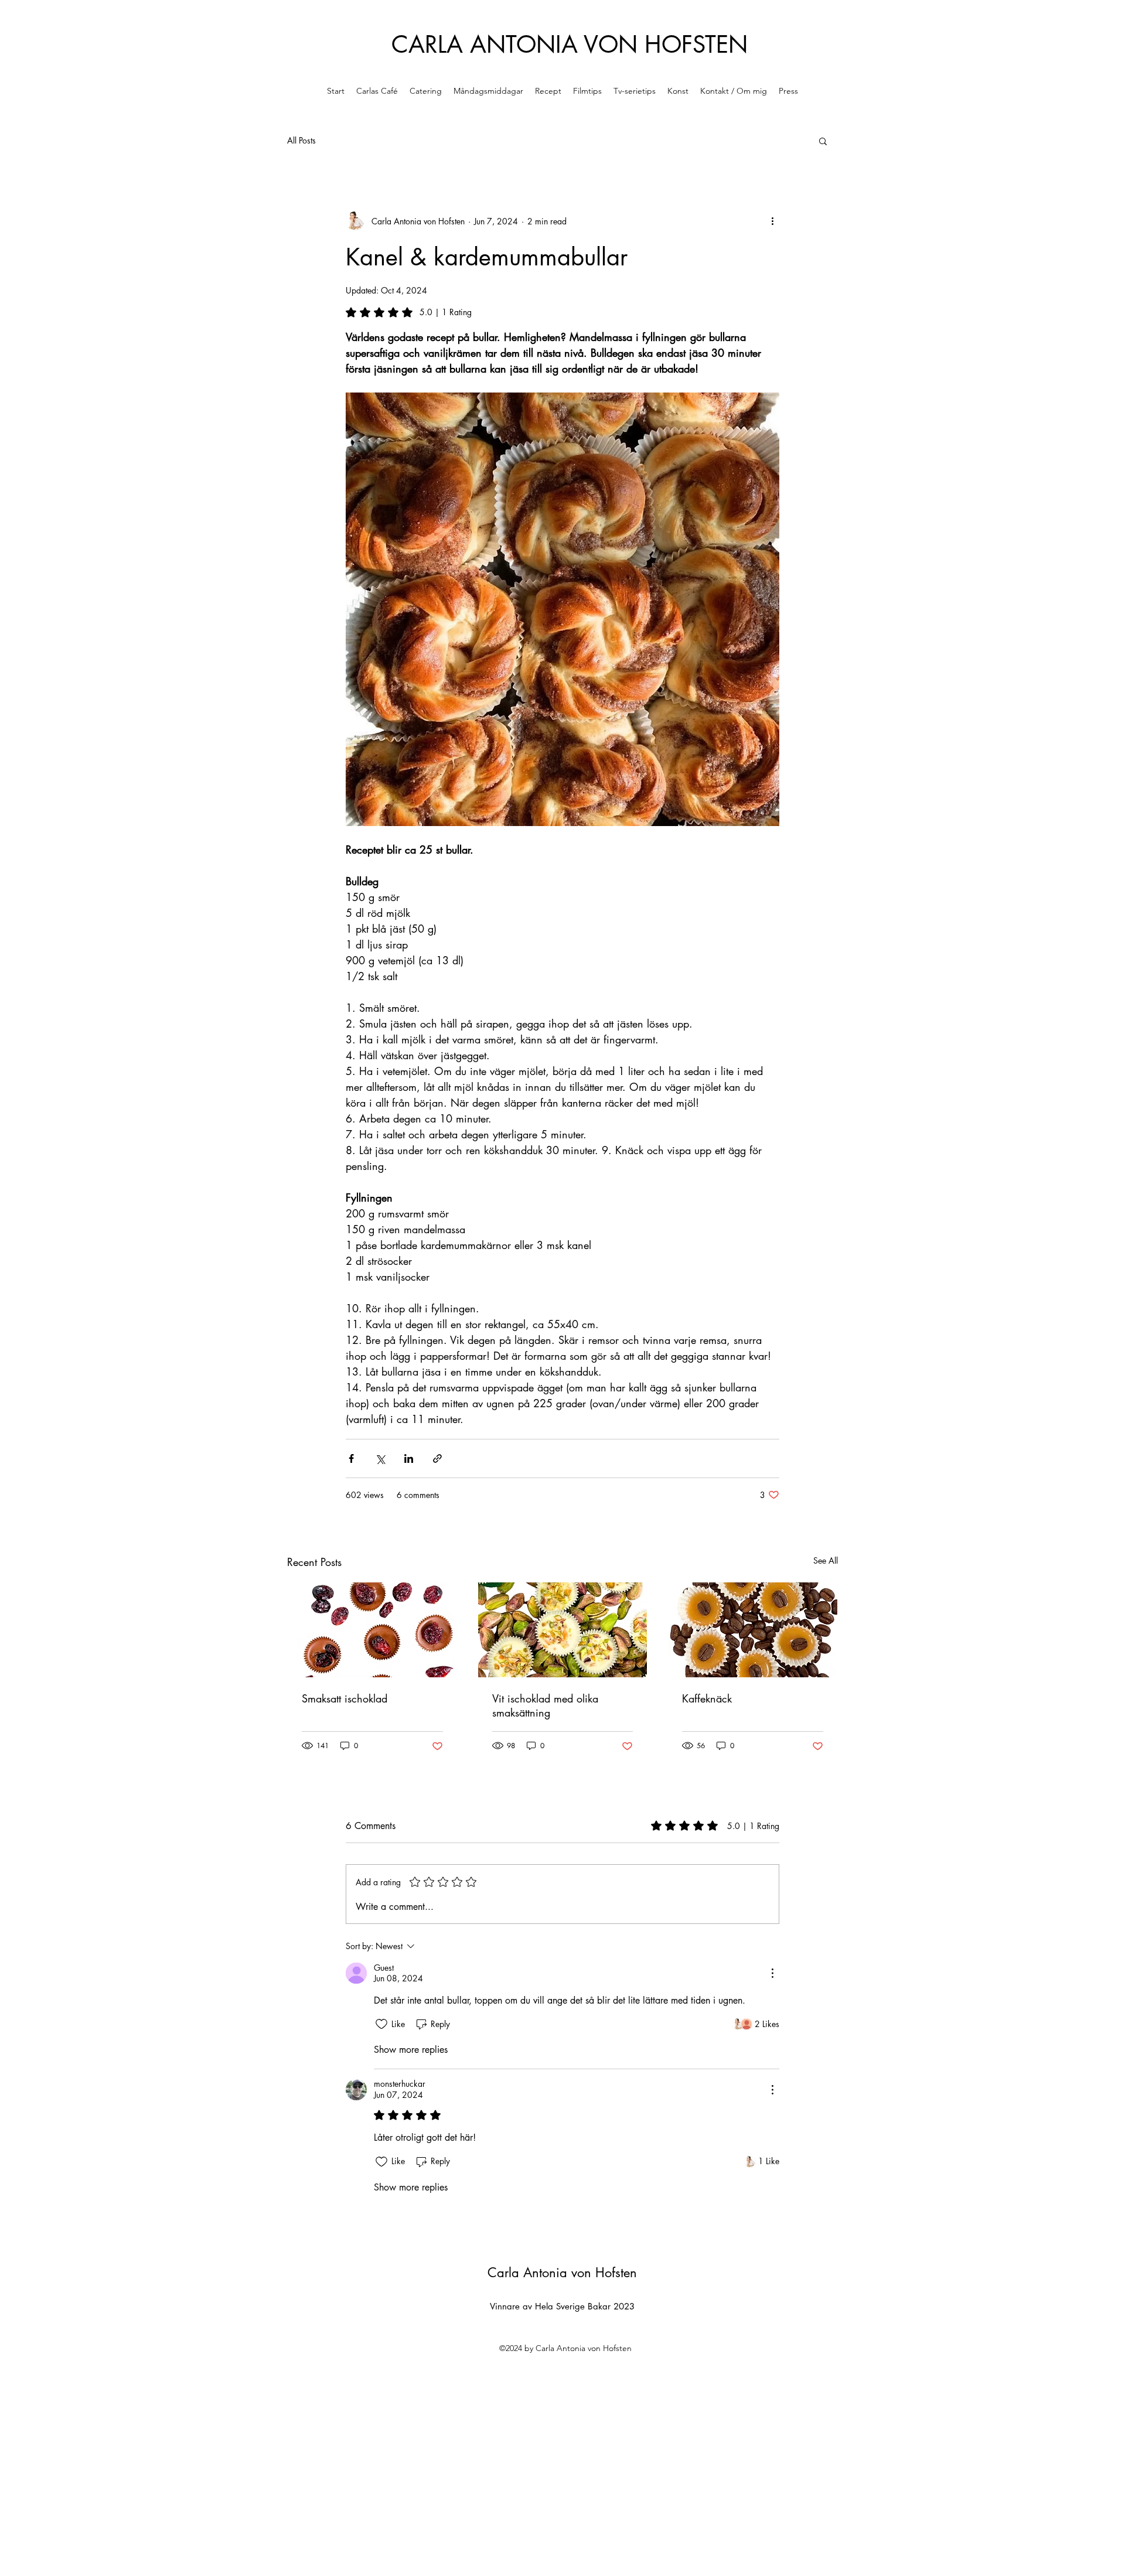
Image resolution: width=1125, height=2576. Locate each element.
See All (826, 1560)
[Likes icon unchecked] (381, 2024)
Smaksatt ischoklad (345, 1698)
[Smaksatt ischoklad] (372, 1630)
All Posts (301, 140)
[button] (823, 141)
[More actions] (772, 221)
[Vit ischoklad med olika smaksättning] (563, 1630)
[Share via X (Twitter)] (380, 1458)
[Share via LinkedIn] (409, 1458)
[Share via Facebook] (351, 1458)
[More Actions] (772, 1973)
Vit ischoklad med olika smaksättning (545, 1705)
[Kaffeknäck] (753, 1630)
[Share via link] (437, 1458)
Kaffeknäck (707, 1698)
